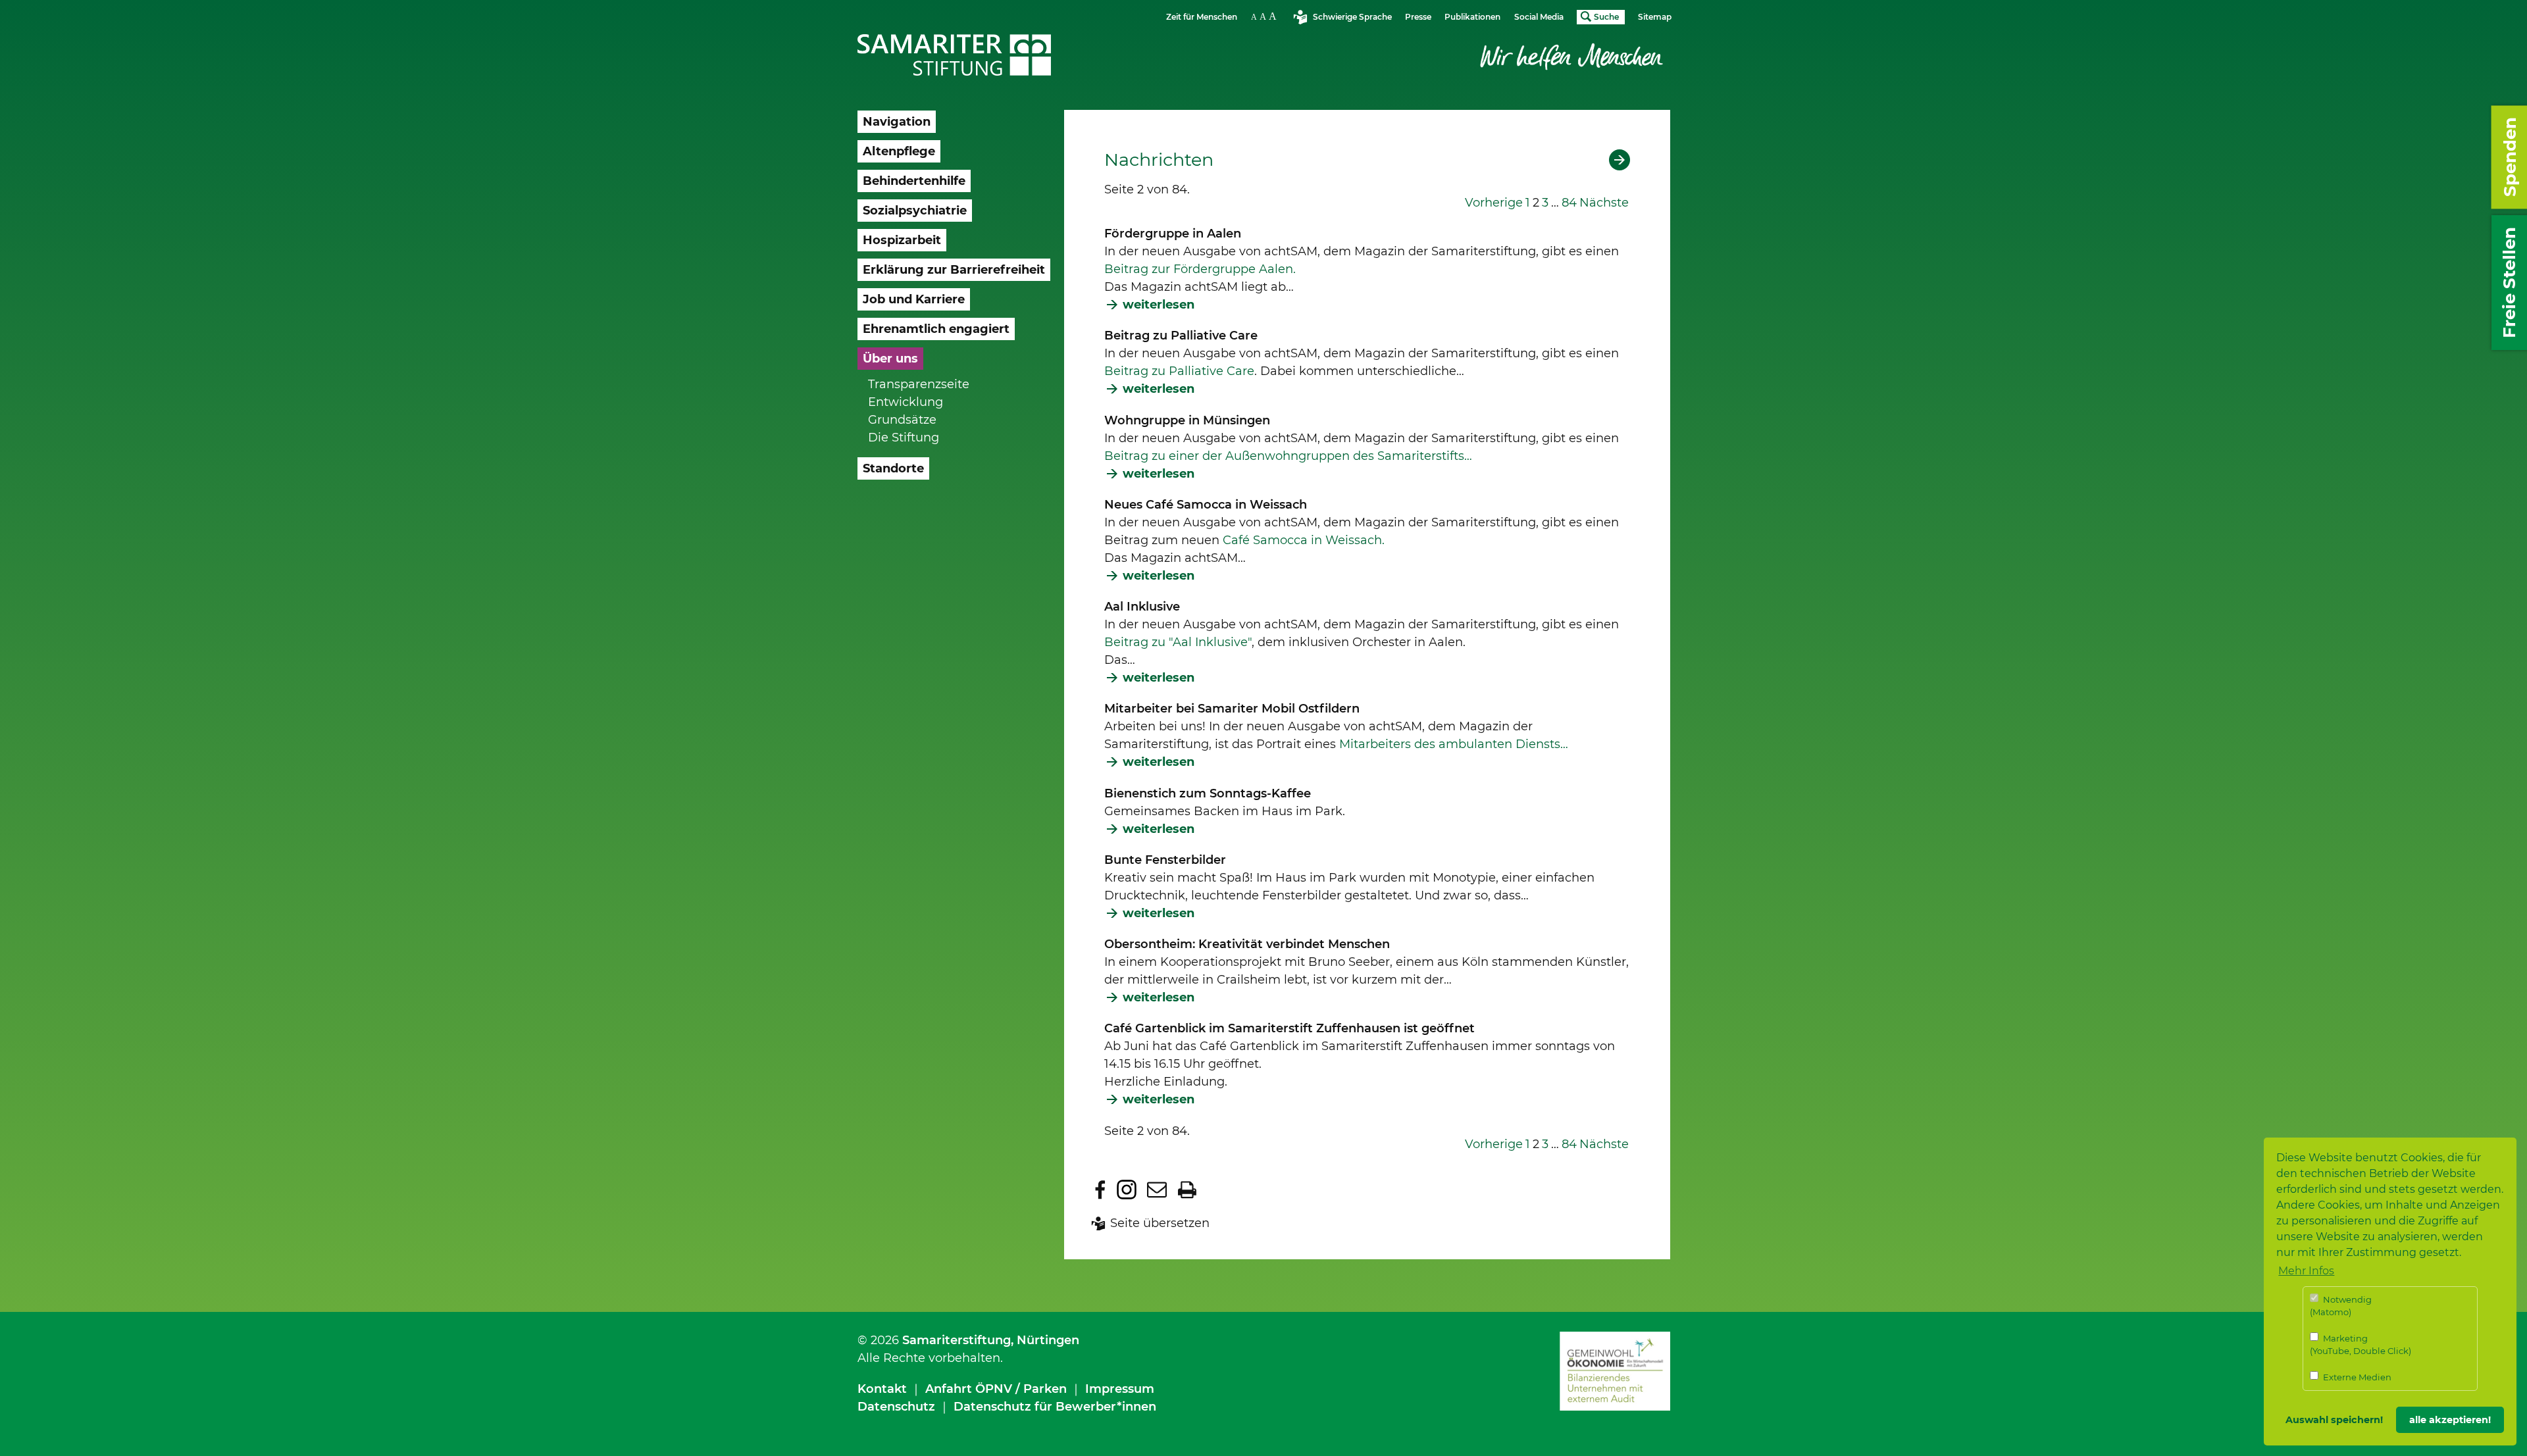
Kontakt (882, 1389)
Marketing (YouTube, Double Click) (2361, 1345)
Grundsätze (902, 420)
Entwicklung (906, 402)
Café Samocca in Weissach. (1304, 540)
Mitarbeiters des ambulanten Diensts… (1454, 744)
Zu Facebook (1100, 1190)
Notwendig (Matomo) (2341, 1306)
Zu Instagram (1127, 1190)
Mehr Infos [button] (2306, 1271)
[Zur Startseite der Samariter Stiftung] (955, 55)
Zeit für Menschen (1202, 17)
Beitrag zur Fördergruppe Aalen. (1200, 269)
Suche (1606, 17)
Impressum (1120, 1389)
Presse (1418, 17)
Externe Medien (2356, 1377)
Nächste (1604, 203)
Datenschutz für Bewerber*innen (1055, 1407)
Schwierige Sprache (1352, 17)
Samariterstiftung (957, 1340)
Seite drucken (1187, 1190)
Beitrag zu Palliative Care (1179, 371)
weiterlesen (1159, 305)
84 (1569, 203)
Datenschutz (896, 1407)
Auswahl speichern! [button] (2334, 1420)
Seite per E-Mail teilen (1157, 1190)
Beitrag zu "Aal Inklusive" (1178, 642)
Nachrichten (1159, 160)
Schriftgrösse (1265, 16)
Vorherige (1494, 203)
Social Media (1539, 17)
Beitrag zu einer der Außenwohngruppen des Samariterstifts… (1288, 456)
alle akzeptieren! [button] (2450, 1420)
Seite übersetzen (1160, 1223)
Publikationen (1472, 17)
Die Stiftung (904, 438)
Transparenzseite (919, 384)
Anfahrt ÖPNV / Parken (996, 1389)
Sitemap (1655, 17)
